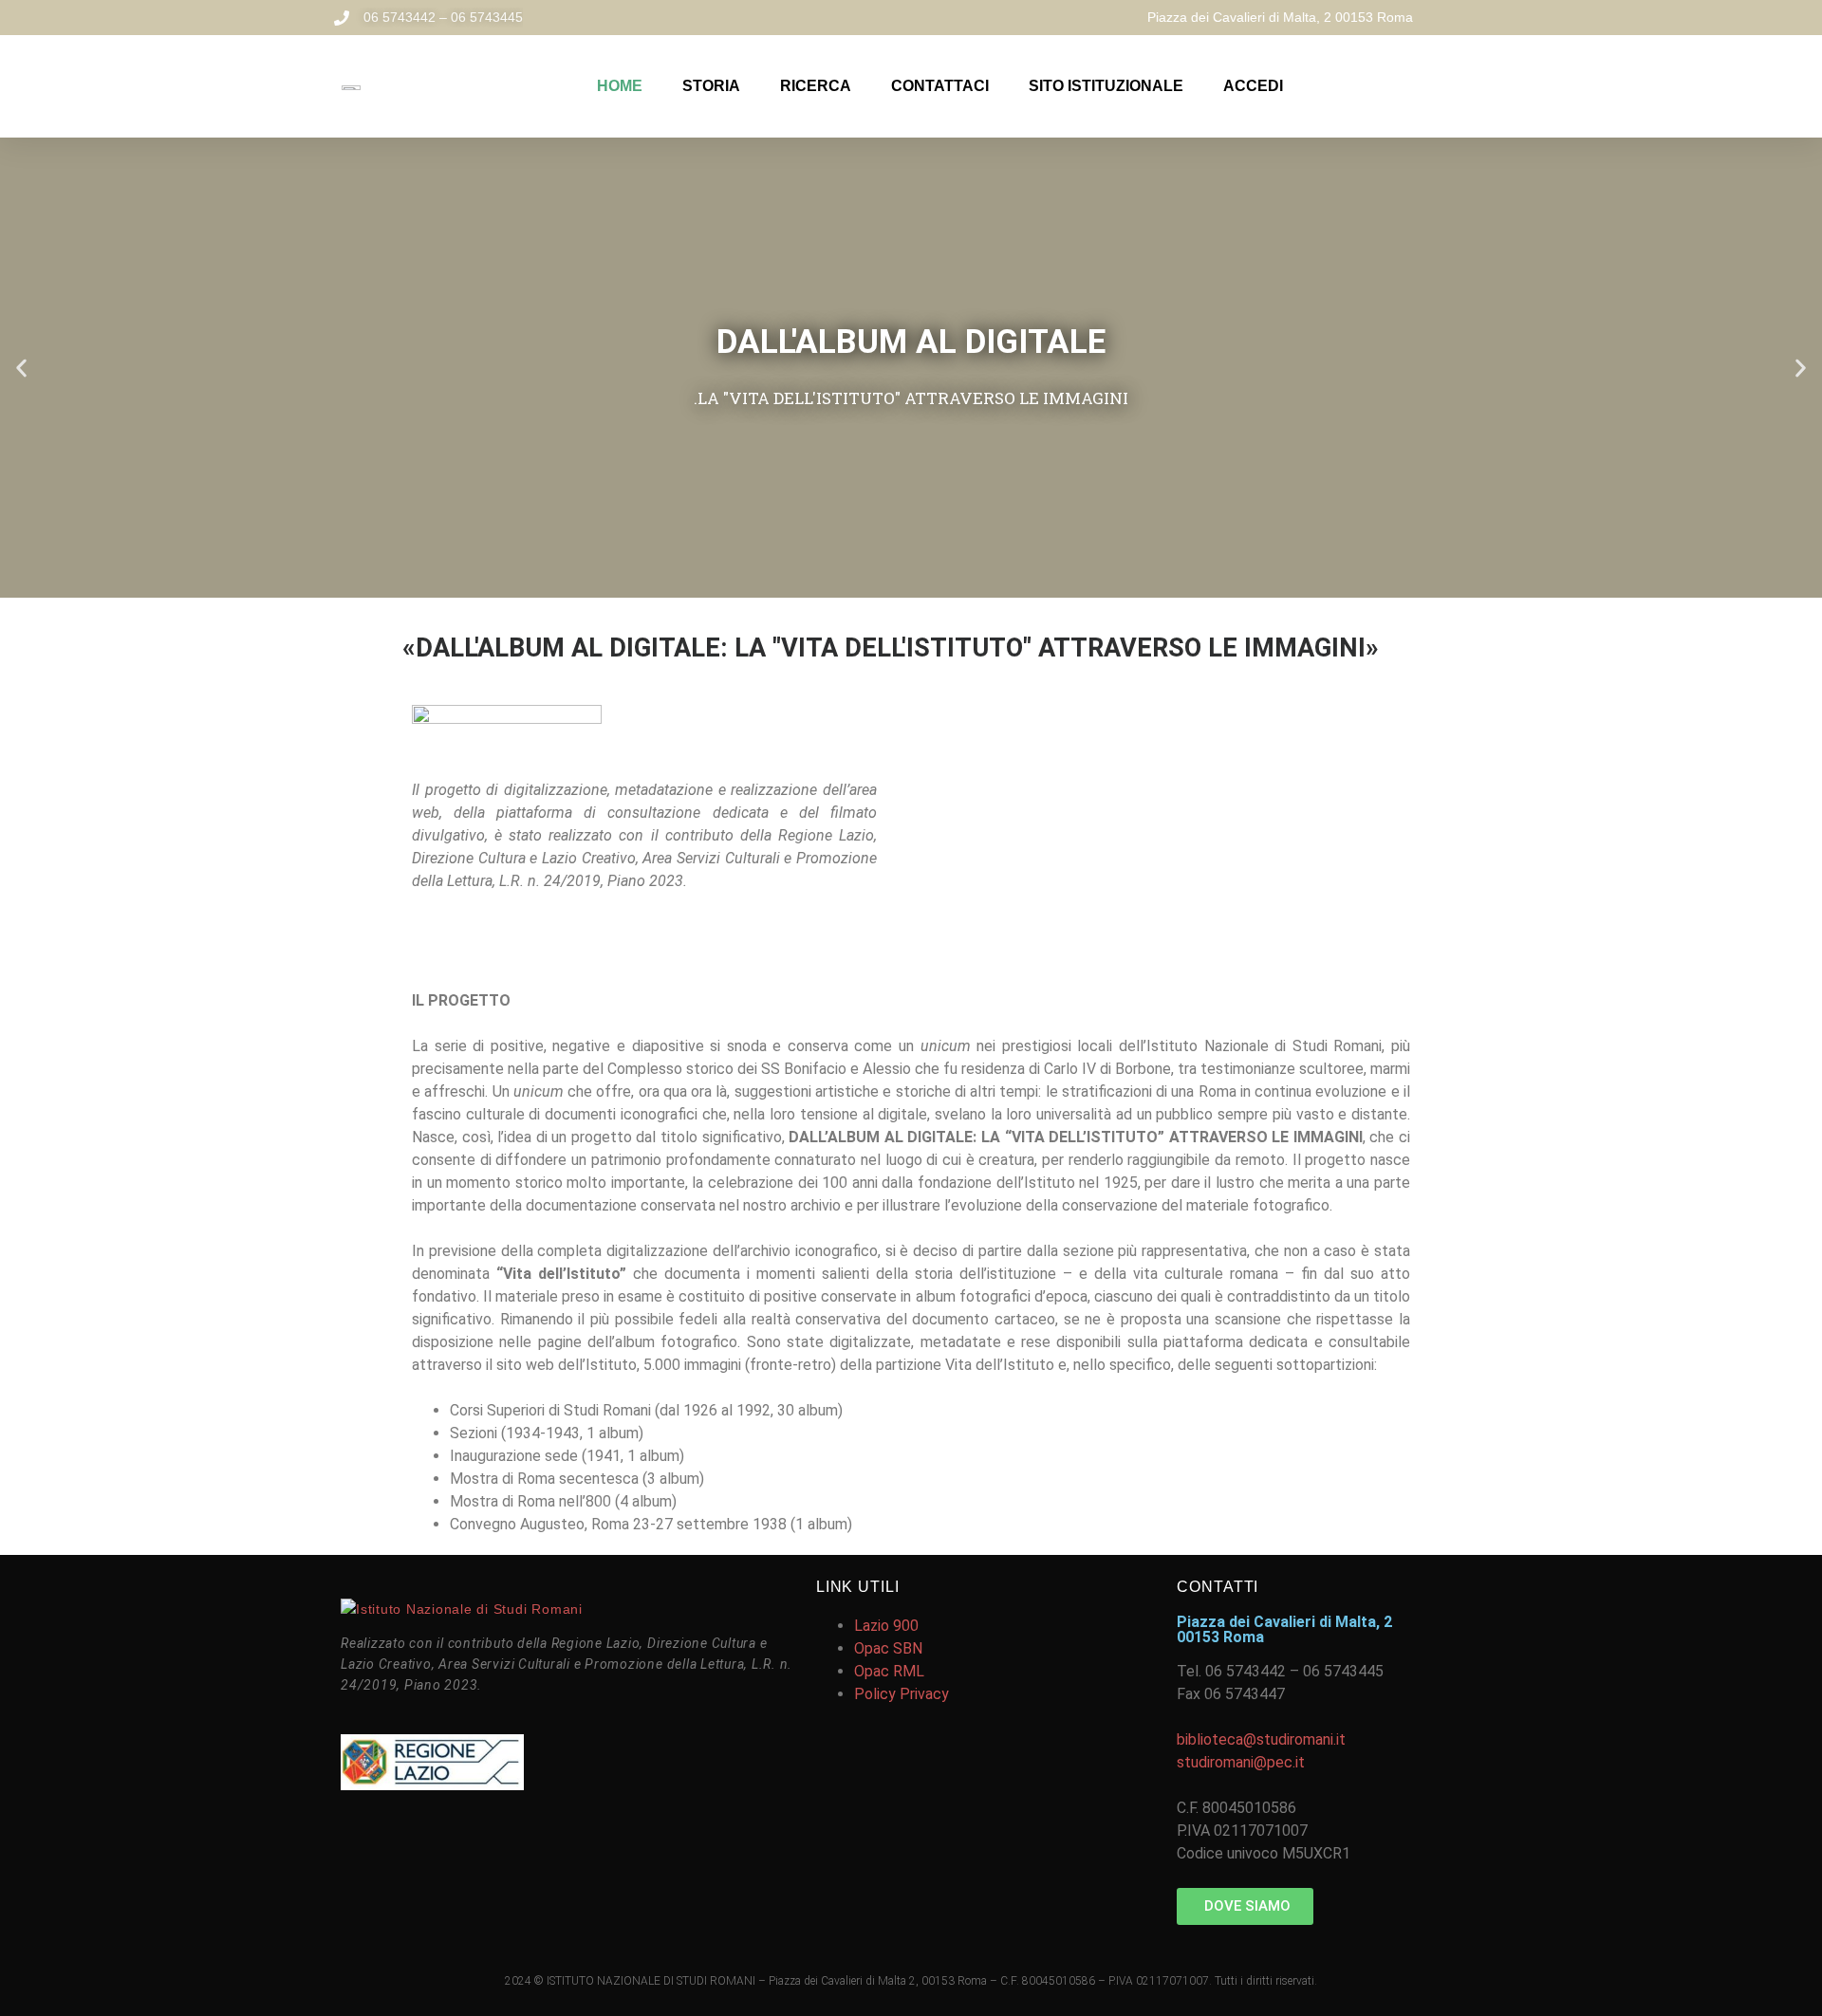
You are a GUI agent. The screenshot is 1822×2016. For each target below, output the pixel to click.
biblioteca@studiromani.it (1261, 1739)
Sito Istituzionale (1106, 86)
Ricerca (816, 86)
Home (620, 86)
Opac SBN (888, 1648)
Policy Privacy (902, 1694)
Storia (711, 86)
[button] (21, 368)
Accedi (1253, 86)
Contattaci (940, 86)
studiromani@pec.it (1241, 1762)
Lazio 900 (886, 1626)
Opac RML (889, 1671)
